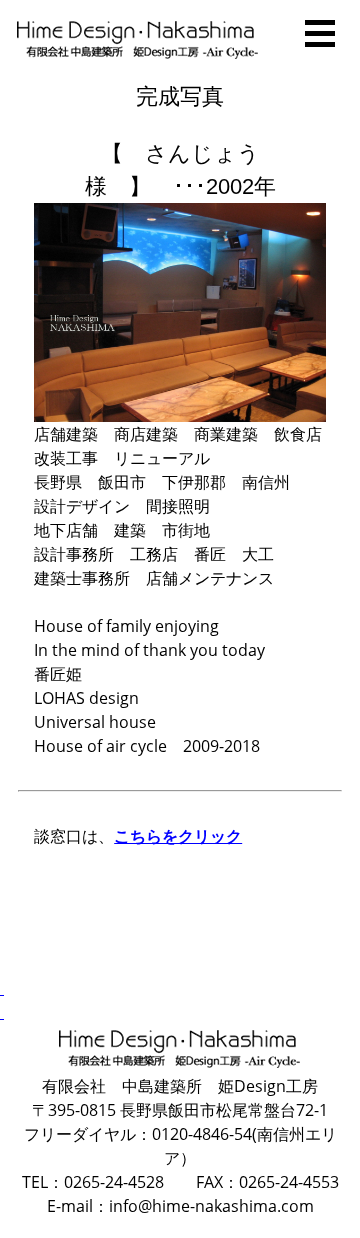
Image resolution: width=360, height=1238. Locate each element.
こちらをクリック (178, 836)
